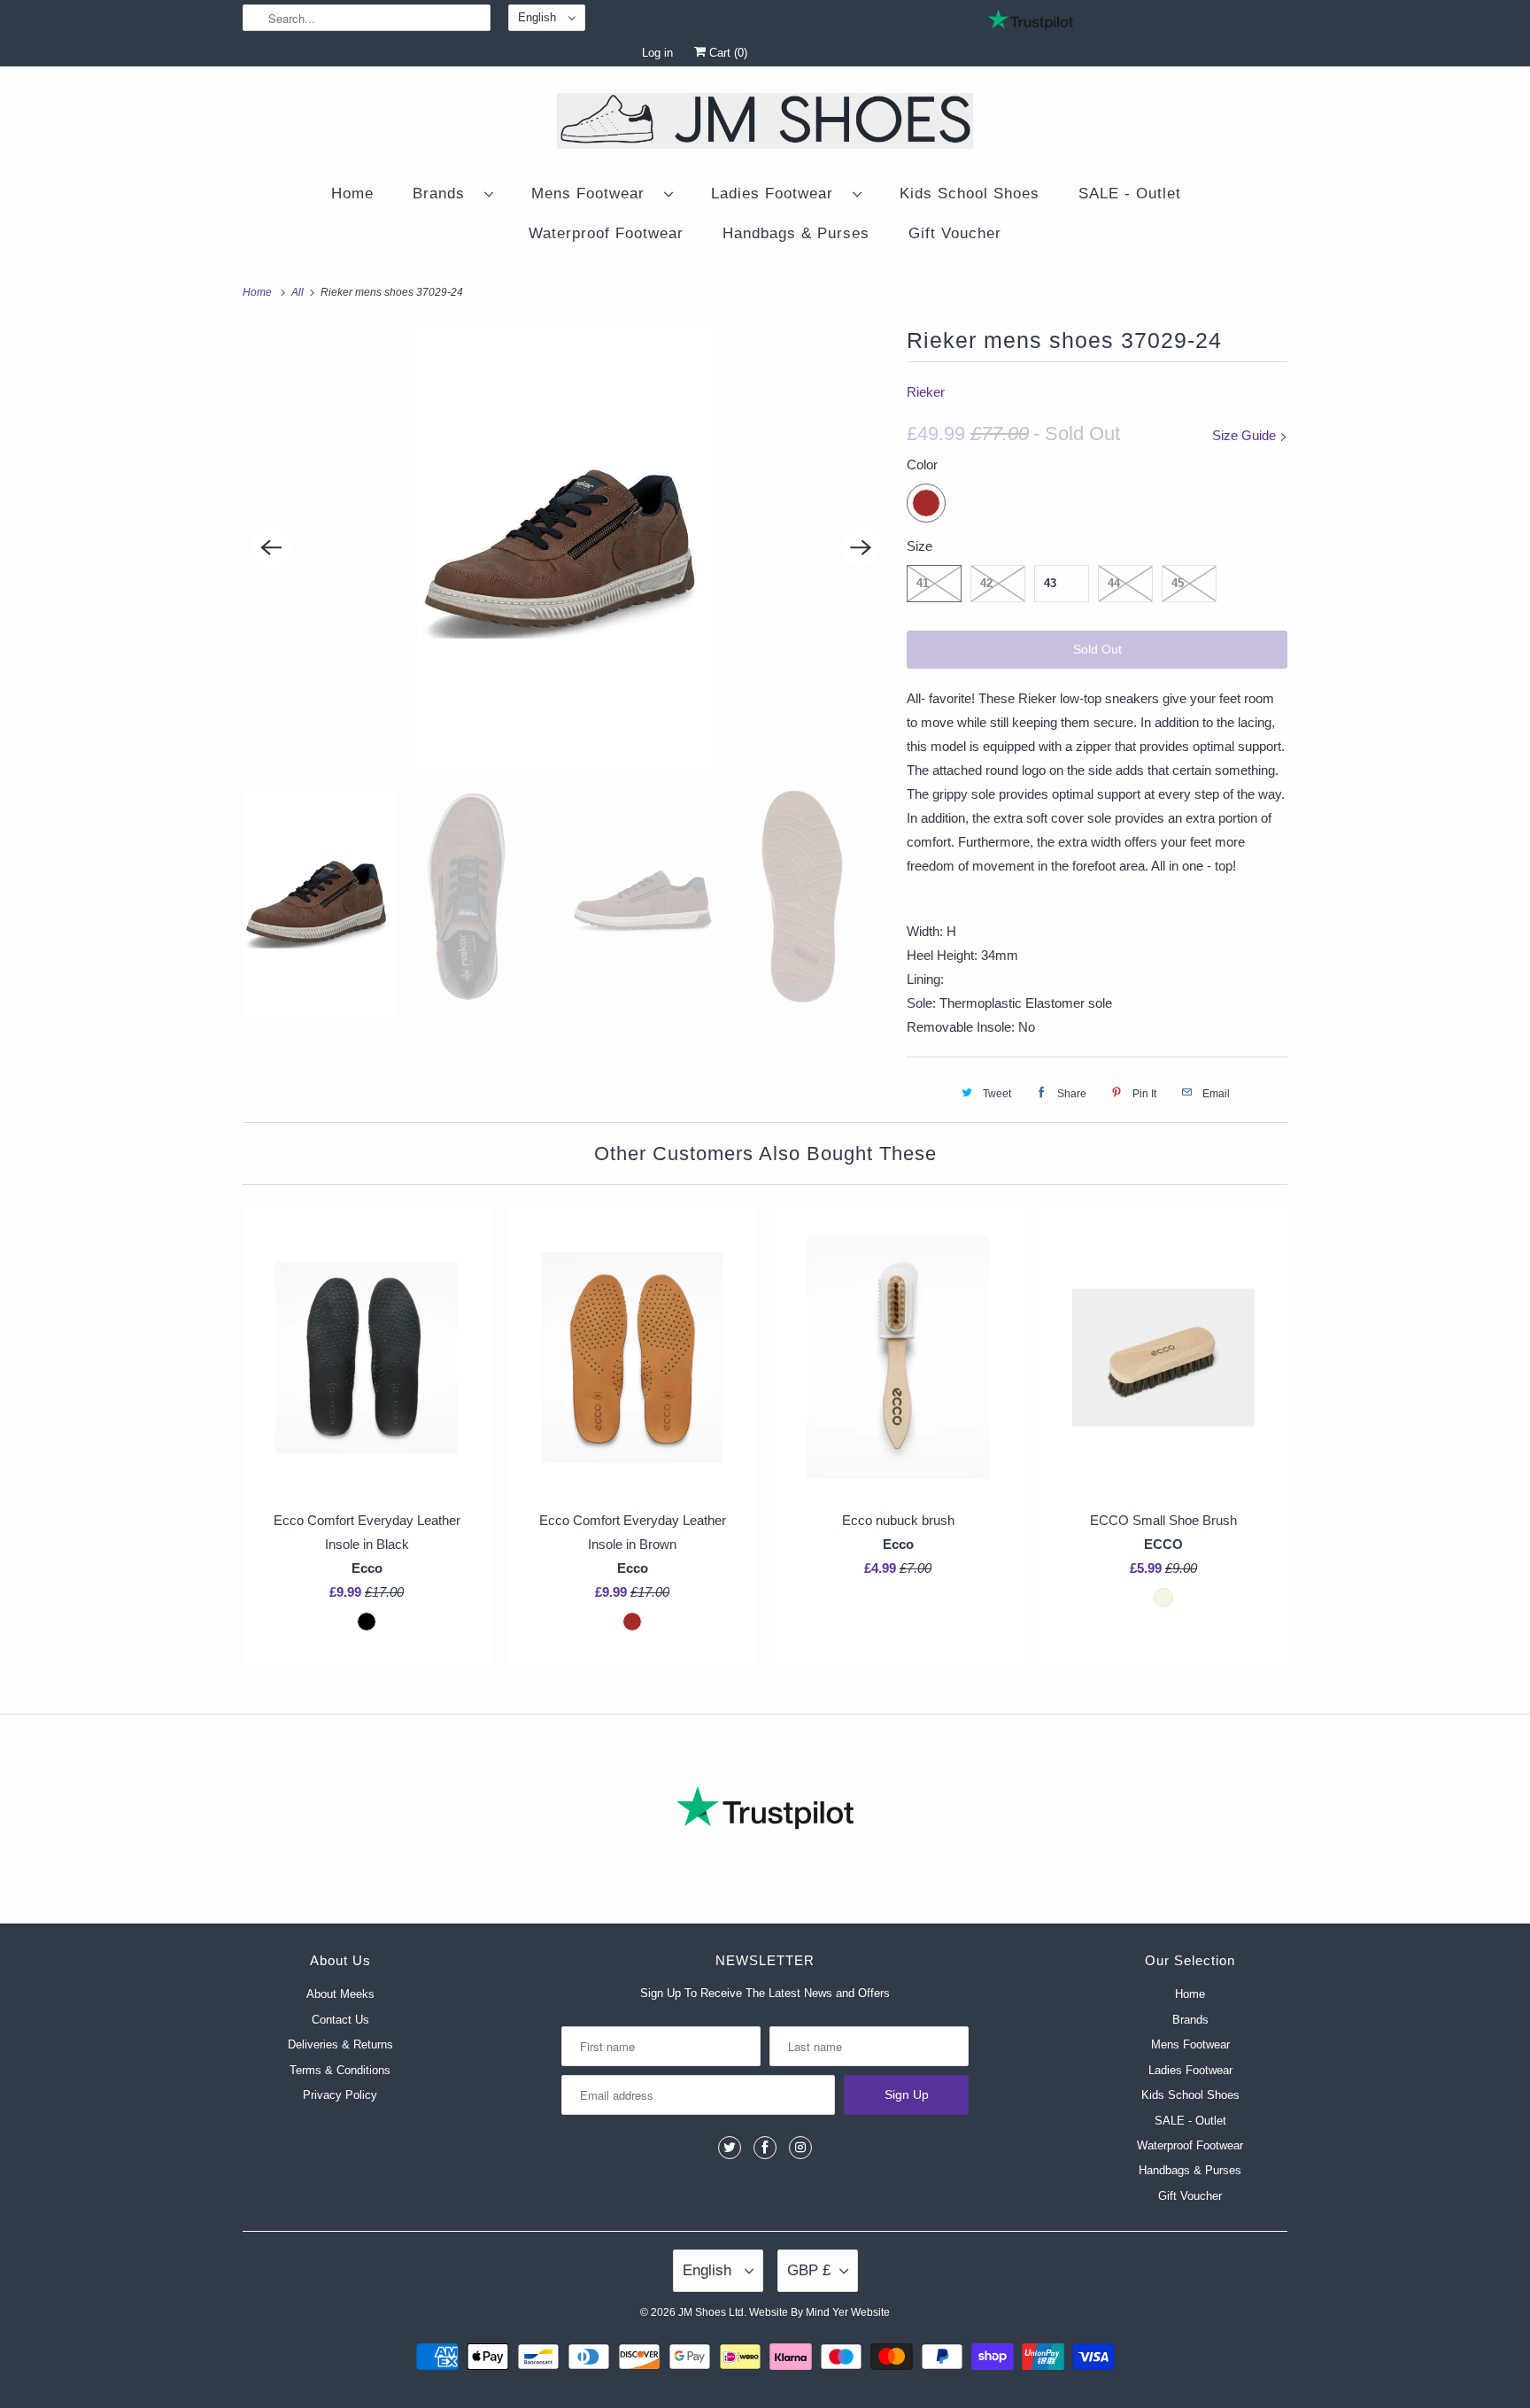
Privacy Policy (340, 2095)
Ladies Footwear (777, 194)
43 (1050, 583)
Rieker (926, 392)
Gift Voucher (955, 233)
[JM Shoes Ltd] (765, 124)
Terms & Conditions (340, 2070)
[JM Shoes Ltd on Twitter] (730, 2148)
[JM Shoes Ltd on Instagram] (800, 2148)
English (539, 17)
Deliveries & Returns (340, 2044)
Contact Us (340, 2020)
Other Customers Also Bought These (765, 1154)
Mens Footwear (593, 194)
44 (1114, 583)
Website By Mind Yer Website (819, 2312)
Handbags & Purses (796, 233)
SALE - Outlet (1130, 194)
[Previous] (271, 547)
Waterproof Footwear (606, 233)
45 (1178, 583)
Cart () (726, 53)
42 (986, 583)
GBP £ (809, 2270)
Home (352, 194)
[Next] (861, 547)
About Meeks (340, 1994)
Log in (657, 53)
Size (920, 546)
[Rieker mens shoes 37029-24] (566, 547)
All (299, 292)
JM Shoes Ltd (711, 2312)
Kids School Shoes (970, 194)
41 (923, 583)
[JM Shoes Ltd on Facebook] (765, 2148)
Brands (444, 194)
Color (922, 465)
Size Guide (1246, 435)
